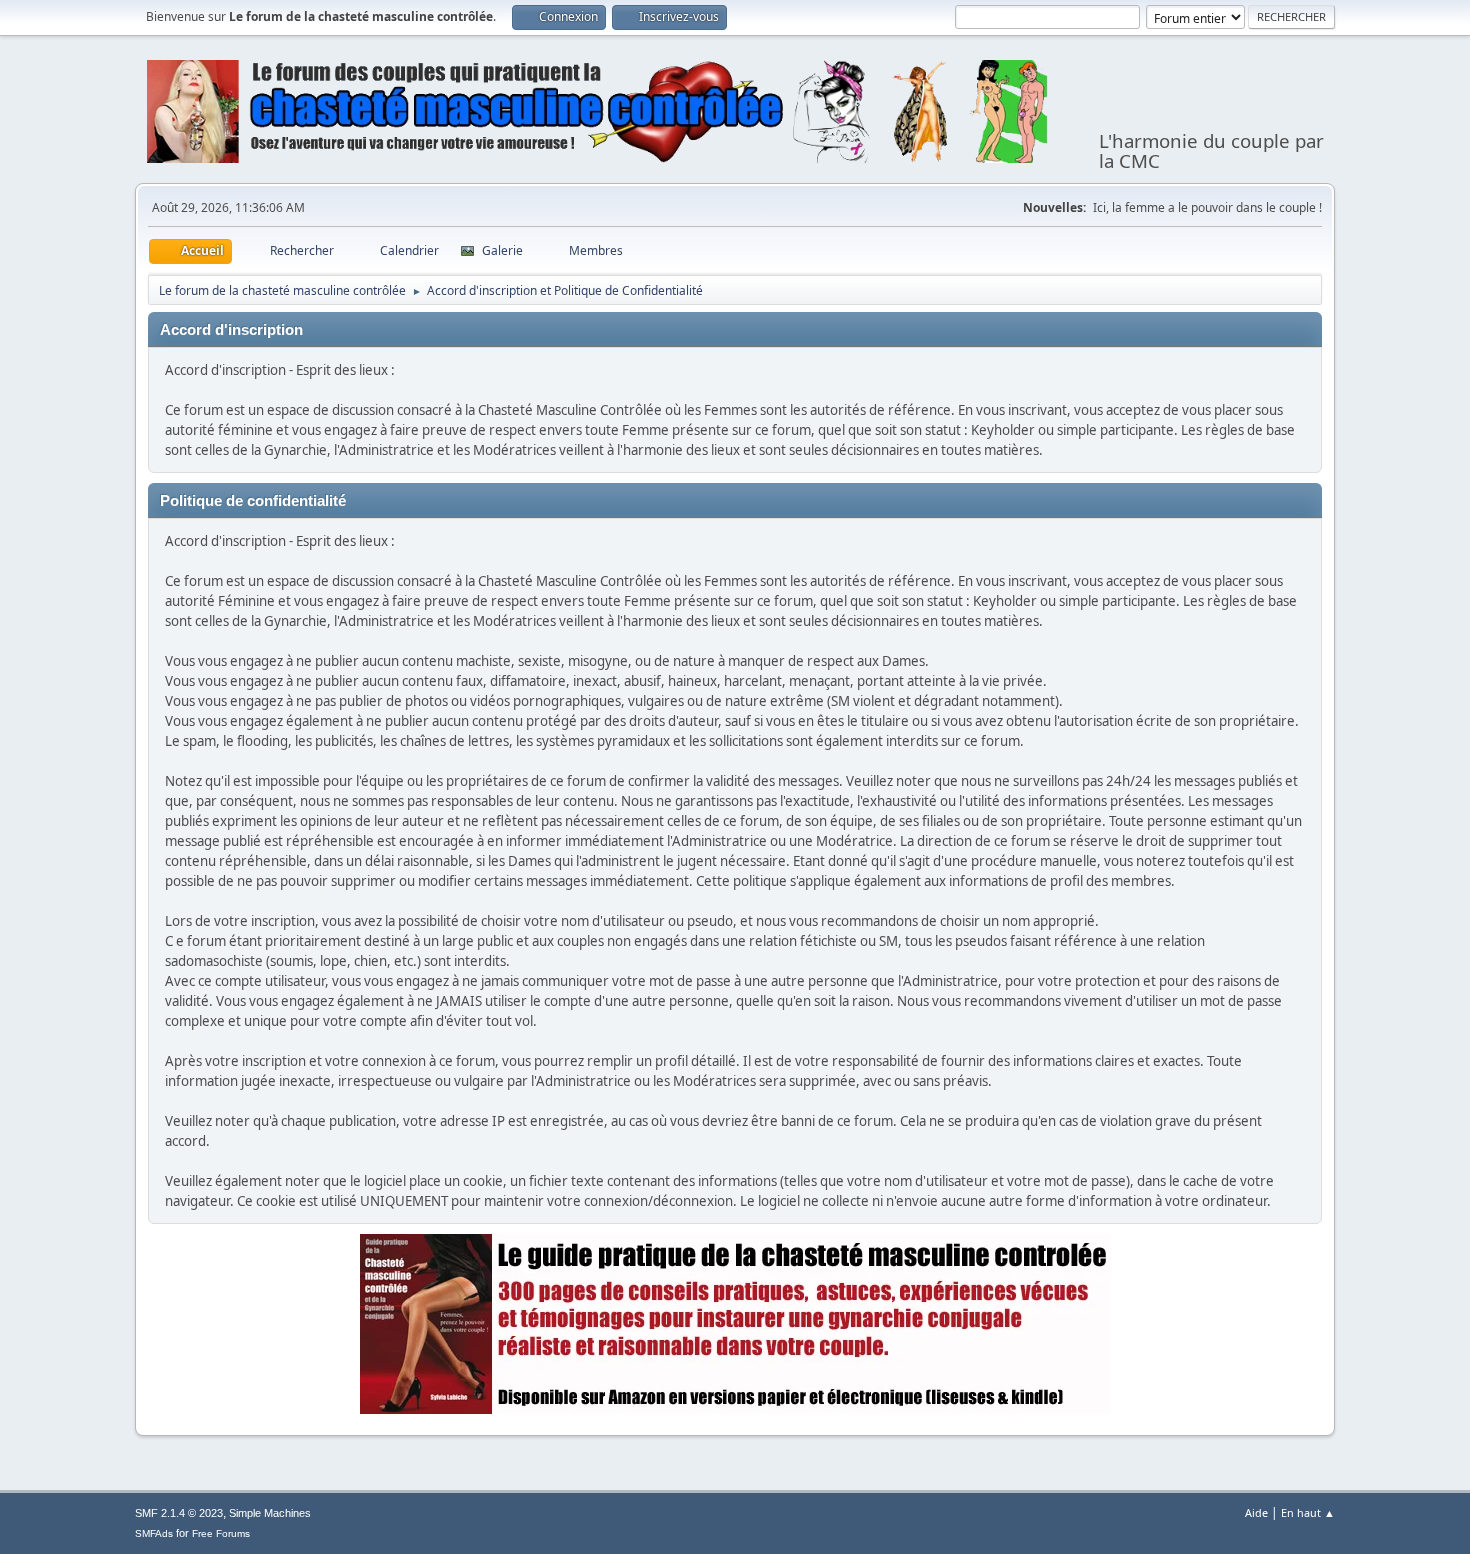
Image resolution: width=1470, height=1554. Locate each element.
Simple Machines (270, 1513)
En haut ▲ (1308, 1512)
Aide (1256, 1512)
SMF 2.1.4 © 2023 (179, 1513)
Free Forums (221, 1533)
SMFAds (154, 1533)
